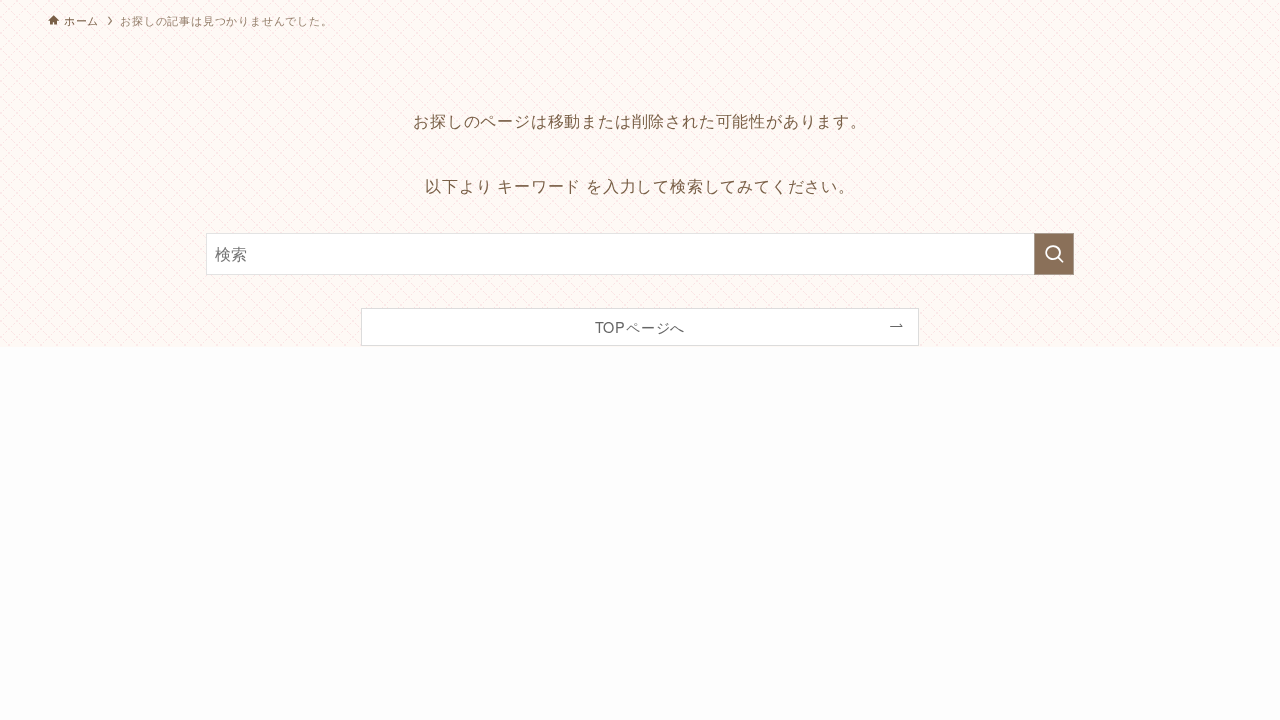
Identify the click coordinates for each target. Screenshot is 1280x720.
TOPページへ (640, 326)
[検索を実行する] (1054, 254)
